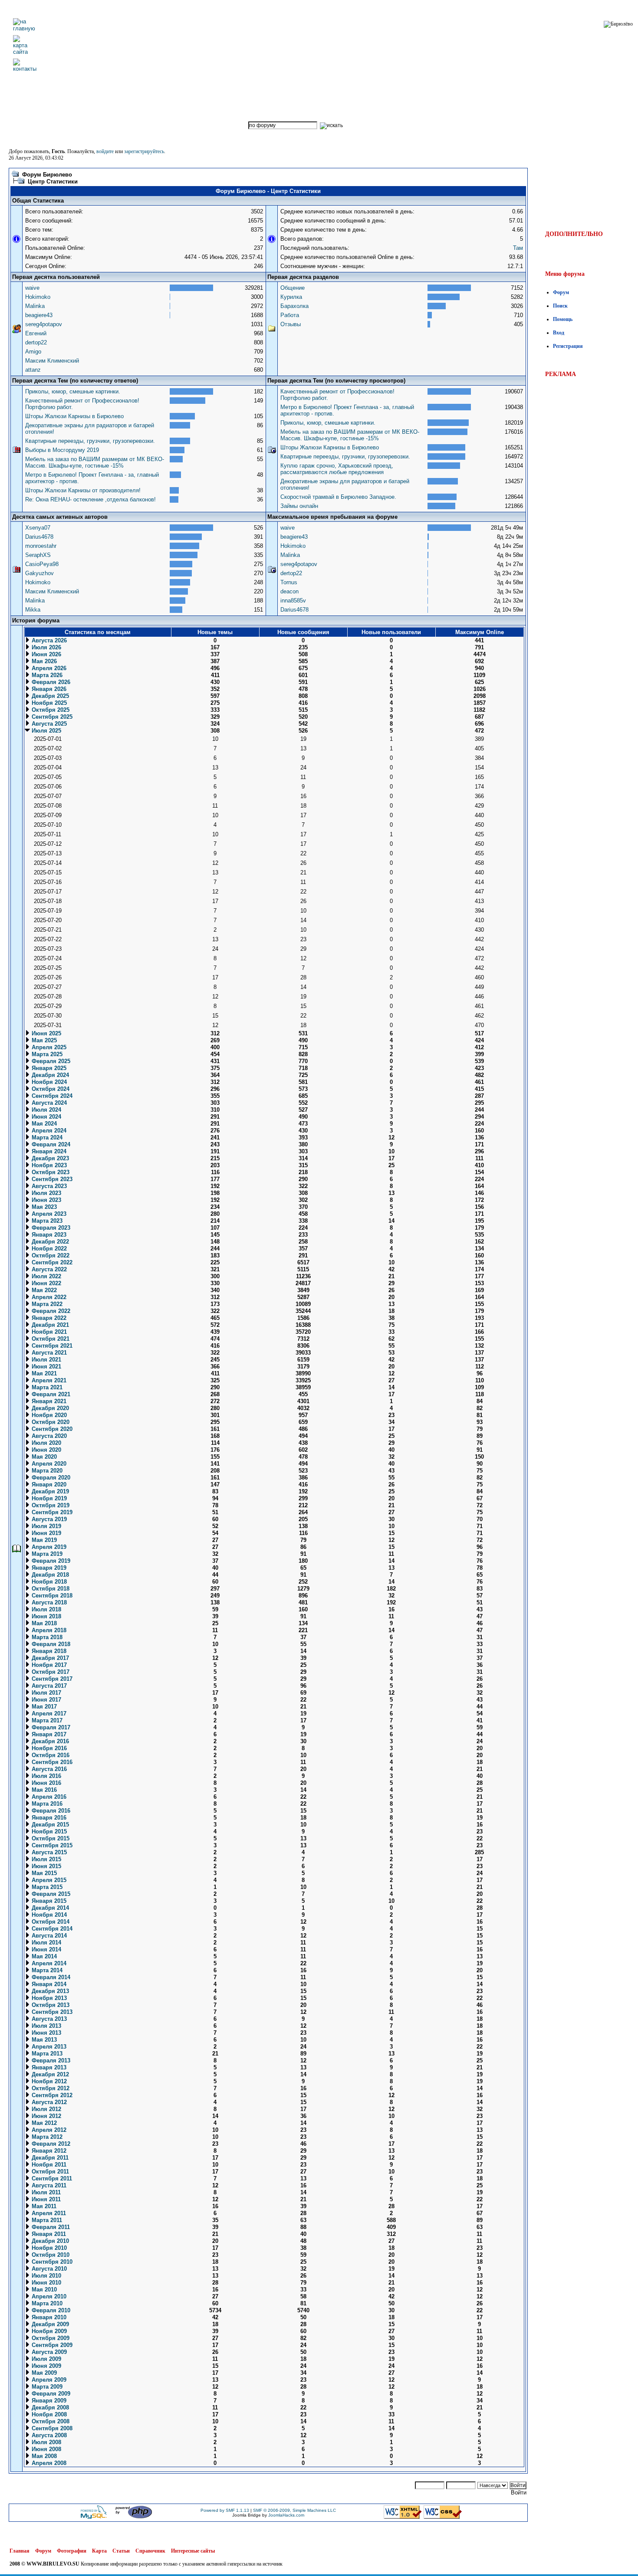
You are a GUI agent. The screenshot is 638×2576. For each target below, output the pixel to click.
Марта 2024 (46, 1137)
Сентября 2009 (51, 2345)
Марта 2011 (46, 2220)
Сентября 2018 (51, 1596)
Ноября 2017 (48, 1665)
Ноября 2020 (48, 1415)
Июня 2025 (46, 1033)
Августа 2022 (48, 1269)
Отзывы (291, 324)
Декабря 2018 (49, 1575)
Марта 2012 (46, 2137)
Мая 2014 (43, 1956)
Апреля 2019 (48, 1547)
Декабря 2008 (49, 2407)
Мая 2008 (43, 2456)
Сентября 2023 (51, 1179)
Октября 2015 (50, 1838)
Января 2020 (48, 1484)
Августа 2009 (48, 2352)
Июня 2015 (46, 1866)
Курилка (291, 297)
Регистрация (568, 346)
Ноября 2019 (48, 1498)
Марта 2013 (46, 2054)
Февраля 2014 (50, 1977)
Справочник (150, 2551)
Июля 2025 (46, 731)
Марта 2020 (46, 1471)
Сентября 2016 (51, 1762)
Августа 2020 (48, 1436)
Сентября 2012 (51, 2095)
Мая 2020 (43, 1457)
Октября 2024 (50, 1089)
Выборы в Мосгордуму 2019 (62, 450)
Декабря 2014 (49, 1908)
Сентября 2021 (51, 1346)
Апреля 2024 (48, 1131)
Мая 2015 (43, 1873)
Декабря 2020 (49, 1408)
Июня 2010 (46, 2283)
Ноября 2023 (48, 1165)
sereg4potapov (44, 324)
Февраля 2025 (50, 1061)
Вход (559, 333)
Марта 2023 (46, 1221)
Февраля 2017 (50, 1727)
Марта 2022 (46, 1304)
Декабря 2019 (49, 1491)
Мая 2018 (43, 1623)
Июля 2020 (46, 1443)
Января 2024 (48, 1151)
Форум (561, 292)
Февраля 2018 (50, 1644)
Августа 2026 (48, 640)
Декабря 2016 (49, 1741)
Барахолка (294, 306)
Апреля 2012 (48, 2130)
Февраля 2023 (50, 1228)
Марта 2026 (46, 675)
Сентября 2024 (51, 1096)
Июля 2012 (46, 2109)
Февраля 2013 (50, 2060)
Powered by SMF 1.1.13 (225, 2510)
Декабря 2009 (49, 2324)
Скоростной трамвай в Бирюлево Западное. (338, 497)
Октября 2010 (50, 2255)
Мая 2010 (43, 2290)
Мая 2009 (43, 2373)
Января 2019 (48, 1568)
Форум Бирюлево (47, 175)
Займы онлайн (299, 506)
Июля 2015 (46, 1859)
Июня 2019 (46, 1533)
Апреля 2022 (48, 1297)
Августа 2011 (48, 2185)
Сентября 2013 (51, 2012)
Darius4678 (39, 537)
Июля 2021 (46, 1360)
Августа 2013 (48, 2019)
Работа (290, 315)
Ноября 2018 (48, 1582)
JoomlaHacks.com (286, 2515)
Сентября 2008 (51, 2428)
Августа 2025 (48, 724)
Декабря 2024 (49, 1075)
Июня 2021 (46, 1367)
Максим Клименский (52, 361)
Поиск (560, 306)
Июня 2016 (46, 1783)
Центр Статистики (53, 182)
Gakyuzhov (39, 573)
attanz (33, 370)
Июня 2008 (46, 2449)
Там (518, 248)
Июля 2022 (46, 1276)
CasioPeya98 (42, 564)
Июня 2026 (46, 654)
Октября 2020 (50, 1422)
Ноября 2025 (48, 703)
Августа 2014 (48, 1936)
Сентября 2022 (51, 1262)
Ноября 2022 (48, 1249)
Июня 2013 (46, 2033)
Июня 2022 (46, 1283)
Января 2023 (48, 1235)
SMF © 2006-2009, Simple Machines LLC (294, 2510)
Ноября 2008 (48, 2414)
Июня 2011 (45, 2199)
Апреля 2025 (48, 1047)
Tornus (289, 582)
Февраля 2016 (50, 1811)
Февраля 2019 (50, 1561)
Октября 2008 (50, 2421)
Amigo (33, 352)
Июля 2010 (46, 2276)
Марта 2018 (46, 1637)
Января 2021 (48, 1401)
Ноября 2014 (48, 1915)
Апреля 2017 (48, 1714)
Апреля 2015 (48, 1880)
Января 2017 (48, 1734)
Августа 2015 (48, 1852)
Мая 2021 (43, 1373)
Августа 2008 (48, 2435)
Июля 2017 (46, 1693)
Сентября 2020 (51, 1429)
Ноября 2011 (48, 2165)
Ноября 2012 (48, 2081)
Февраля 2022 (50, 1311)
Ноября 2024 (48, 1082)
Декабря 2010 (49, 2241)
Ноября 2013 (48, 1998)
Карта (99, 2551)
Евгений (36, 333)
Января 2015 (48, 1901)
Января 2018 (48, 1651)
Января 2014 (48, 1984)
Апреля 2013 (48, 2047)
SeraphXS (38, 555)
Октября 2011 (49, 2172)
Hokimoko (38, 297)
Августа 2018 (48, 1602)
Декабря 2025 (49, 696)
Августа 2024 (48, 1103)
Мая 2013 (43, 2040)
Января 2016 (48, 1818)
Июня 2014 (46, 1949)
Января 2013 (48, 2067)
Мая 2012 (43, 2123)
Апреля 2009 (48, 2380)
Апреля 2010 (48, 2296)
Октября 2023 (50, 1172)
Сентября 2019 (51, 1512)
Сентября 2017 (51, 1679)
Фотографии (72, 2551)
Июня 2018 (46, 1616)
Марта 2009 (46, 2387)
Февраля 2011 (50, 2227)
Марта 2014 (46, 1970)
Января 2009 (48, 2401)
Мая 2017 (43, 1707)
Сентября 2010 (51, 2262)
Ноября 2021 (48, 1332)
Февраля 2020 (50, 1478)
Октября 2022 (50, 1255)
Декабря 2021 (49, 1325)
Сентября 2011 (51, 2178)
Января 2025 (48, 1068)
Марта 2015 (46, 1887)
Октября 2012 (50, 2088)
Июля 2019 (46, 1526)
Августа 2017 (48, 1686)
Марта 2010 (46, 2303)
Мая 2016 (43, 1790)
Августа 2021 (48, 1353)
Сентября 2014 (51, 1929)
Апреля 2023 (48, 1214)
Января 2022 (48, 1318)
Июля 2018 (46, 1609)
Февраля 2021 (50, 1394)
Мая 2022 (43, 1290)
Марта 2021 (46, 1387)
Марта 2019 (46, 1554)
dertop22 (36, 342)
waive (32, 288)
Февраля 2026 (50, 682)
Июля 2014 (46, 1943)
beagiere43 (39, 315)
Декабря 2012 (49, 2074)
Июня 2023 (46, 1200)
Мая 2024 (43, 1124)
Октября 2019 (50, 1505)
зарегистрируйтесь (144, 151)
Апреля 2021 (48, 1380)
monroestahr (41, 546)
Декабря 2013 (49, 1991)
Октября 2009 (50, 2338)
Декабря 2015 (49, 1825)
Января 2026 (48, 689)
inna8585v (293, 601)
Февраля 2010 (50, 2310)
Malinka (35, 306)
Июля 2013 (46, 2026)
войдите (105, 151)
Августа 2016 (48, 1769)
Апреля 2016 (48, 1797)
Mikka (33, 610)
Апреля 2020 (48, 1464)
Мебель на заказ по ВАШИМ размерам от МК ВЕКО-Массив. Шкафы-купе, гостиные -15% (95, 462)
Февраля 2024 (50, 1144)
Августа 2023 (48, 1186)
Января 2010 (48, 2317)
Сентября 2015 (51, 1845)
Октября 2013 (50, 2005)
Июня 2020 (46, 1450)
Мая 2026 (43, 661)
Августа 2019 (48, 1519)
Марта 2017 (46, 1720)
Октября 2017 (50, 1672)
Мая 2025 (43, 1040)
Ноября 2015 (48, 1831)
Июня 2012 (46, 2116)
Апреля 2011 (48, 2213)
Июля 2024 (46, 1110)
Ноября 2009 (48, 2331)
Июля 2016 (46, 1776)
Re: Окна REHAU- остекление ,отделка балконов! (90, 499)
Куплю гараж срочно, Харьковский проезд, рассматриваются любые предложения (337, 469)
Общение (293, 288)
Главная (20, 2551)
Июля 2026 (46, 647)
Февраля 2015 (50, 1894)
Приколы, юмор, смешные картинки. (73, 391)
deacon (289, 591)
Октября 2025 (50, 710)
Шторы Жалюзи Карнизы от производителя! (83, 490)
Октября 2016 (50, 1755)
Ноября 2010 (48, 2248)
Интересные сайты (193, 2551)
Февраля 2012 (50, 2144)
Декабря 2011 (49, 2158)
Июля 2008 (46, 2442)
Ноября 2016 (48, 1748)
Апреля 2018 (48, 1630)
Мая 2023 (43, 1207)
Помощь (563, 319)
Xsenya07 (38, 528)
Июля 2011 (45, 2192)
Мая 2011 (43, 2206)
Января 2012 (48, 2151)
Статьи (121, 2551)
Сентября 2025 (51, 717)
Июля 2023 (46, 1193)
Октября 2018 (50, 1589)
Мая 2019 (43, 1540)
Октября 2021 (50, 1339)
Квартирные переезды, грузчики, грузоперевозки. (90, 441)
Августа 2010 (48, 2269)
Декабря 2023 (49, 1158)
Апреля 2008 (48, 2463)
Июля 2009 (46, 2359)
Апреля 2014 (48, 1963)
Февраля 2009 (50, 2394)
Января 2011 (48, 2234)
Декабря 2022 (49, 1242)
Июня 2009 (46, 2366)
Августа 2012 (48, 2102)
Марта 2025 (46, 1054)
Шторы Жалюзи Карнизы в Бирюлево (74, 416)
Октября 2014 (50, 1922)
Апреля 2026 (48, 668)
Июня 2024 (46, 1117)
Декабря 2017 (49, 1658)
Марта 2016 (46, 1804)
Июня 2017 (46, 1700)
